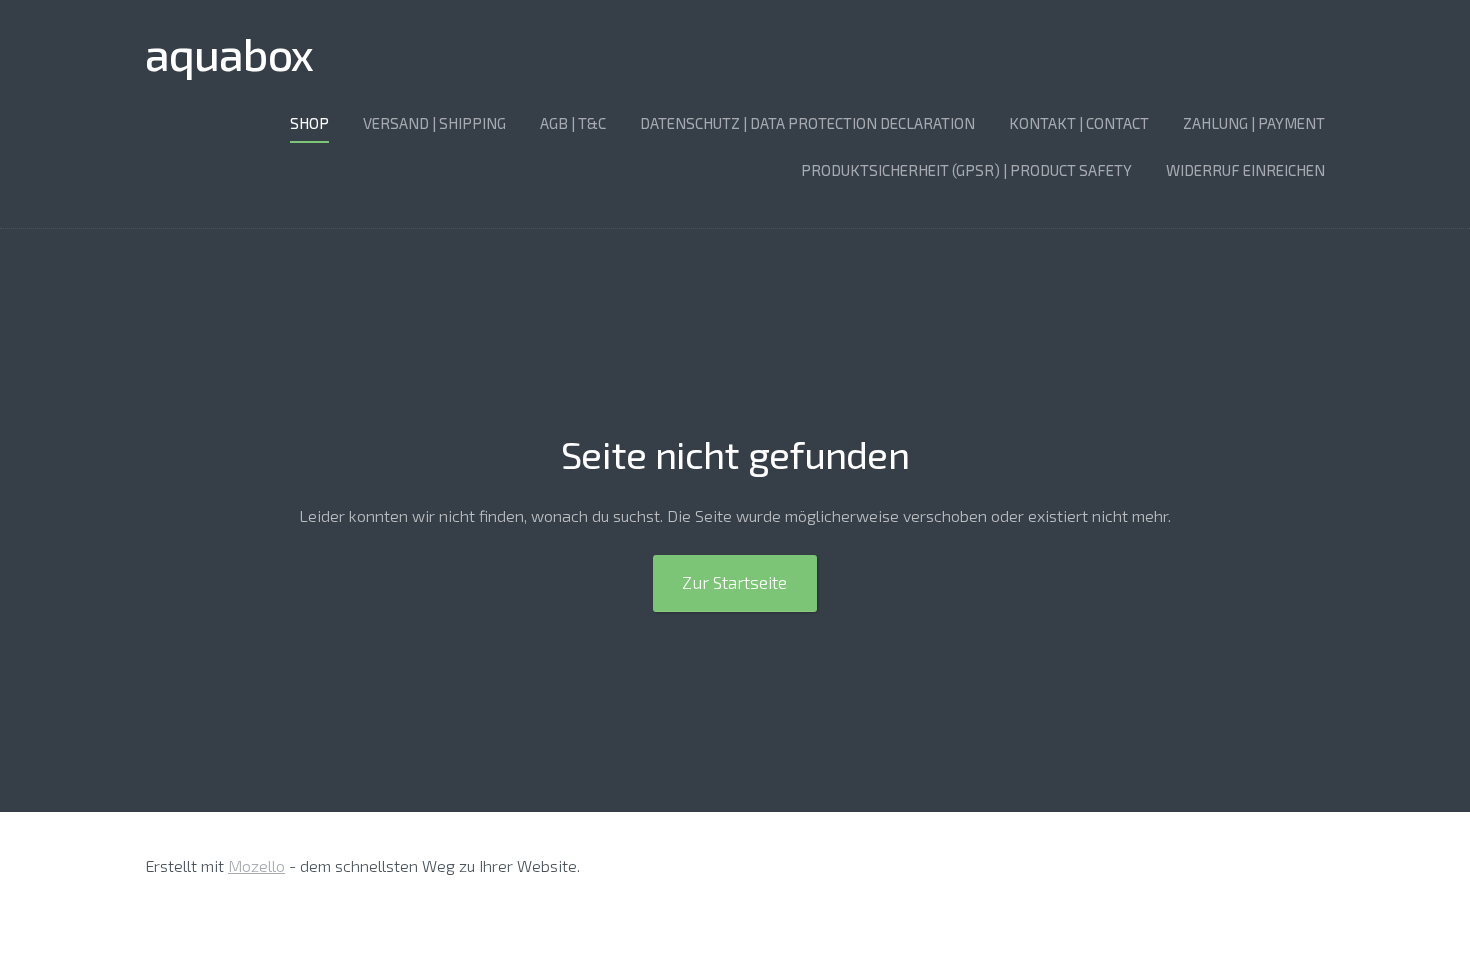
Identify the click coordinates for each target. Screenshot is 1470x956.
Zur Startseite (734, 582)
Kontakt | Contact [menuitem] (1079, 123)
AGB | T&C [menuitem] (573, 123)
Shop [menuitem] (309, 123)
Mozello (256, 865)
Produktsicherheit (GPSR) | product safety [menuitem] (966, 170)
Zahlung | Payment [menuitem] (1254, 123)
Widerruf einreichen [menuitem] (1245, 170)
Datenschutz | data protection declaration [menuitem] (807, 123)
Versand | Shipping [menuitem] (434, 123)
